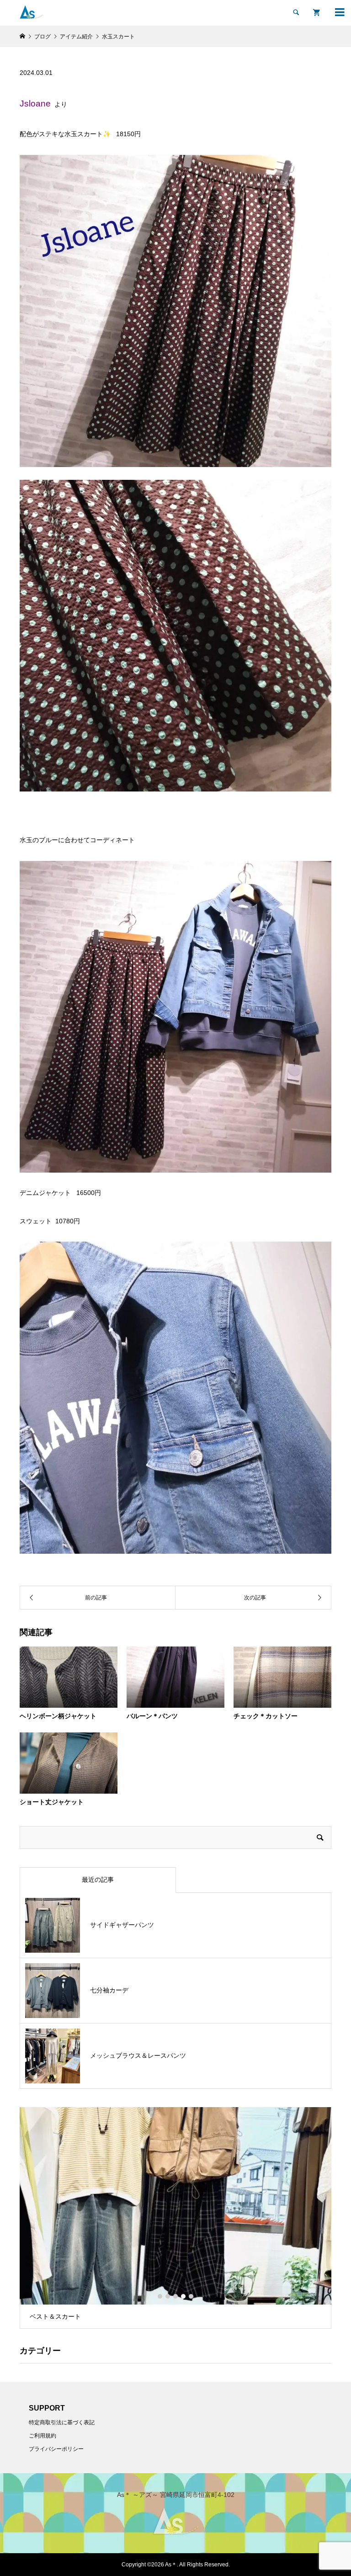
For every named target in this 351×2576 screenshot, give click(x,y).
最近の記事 (98, 1880)
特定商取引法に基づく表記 (62, 2422)
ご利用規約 (43, 2436)
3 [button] (175, 2296)
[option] (176, 2218)
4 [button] (183, 2296)
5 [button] (191, 2296)
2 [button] (168, 2296)
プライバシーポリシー (56, 2449)
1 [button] (160, 2296)
